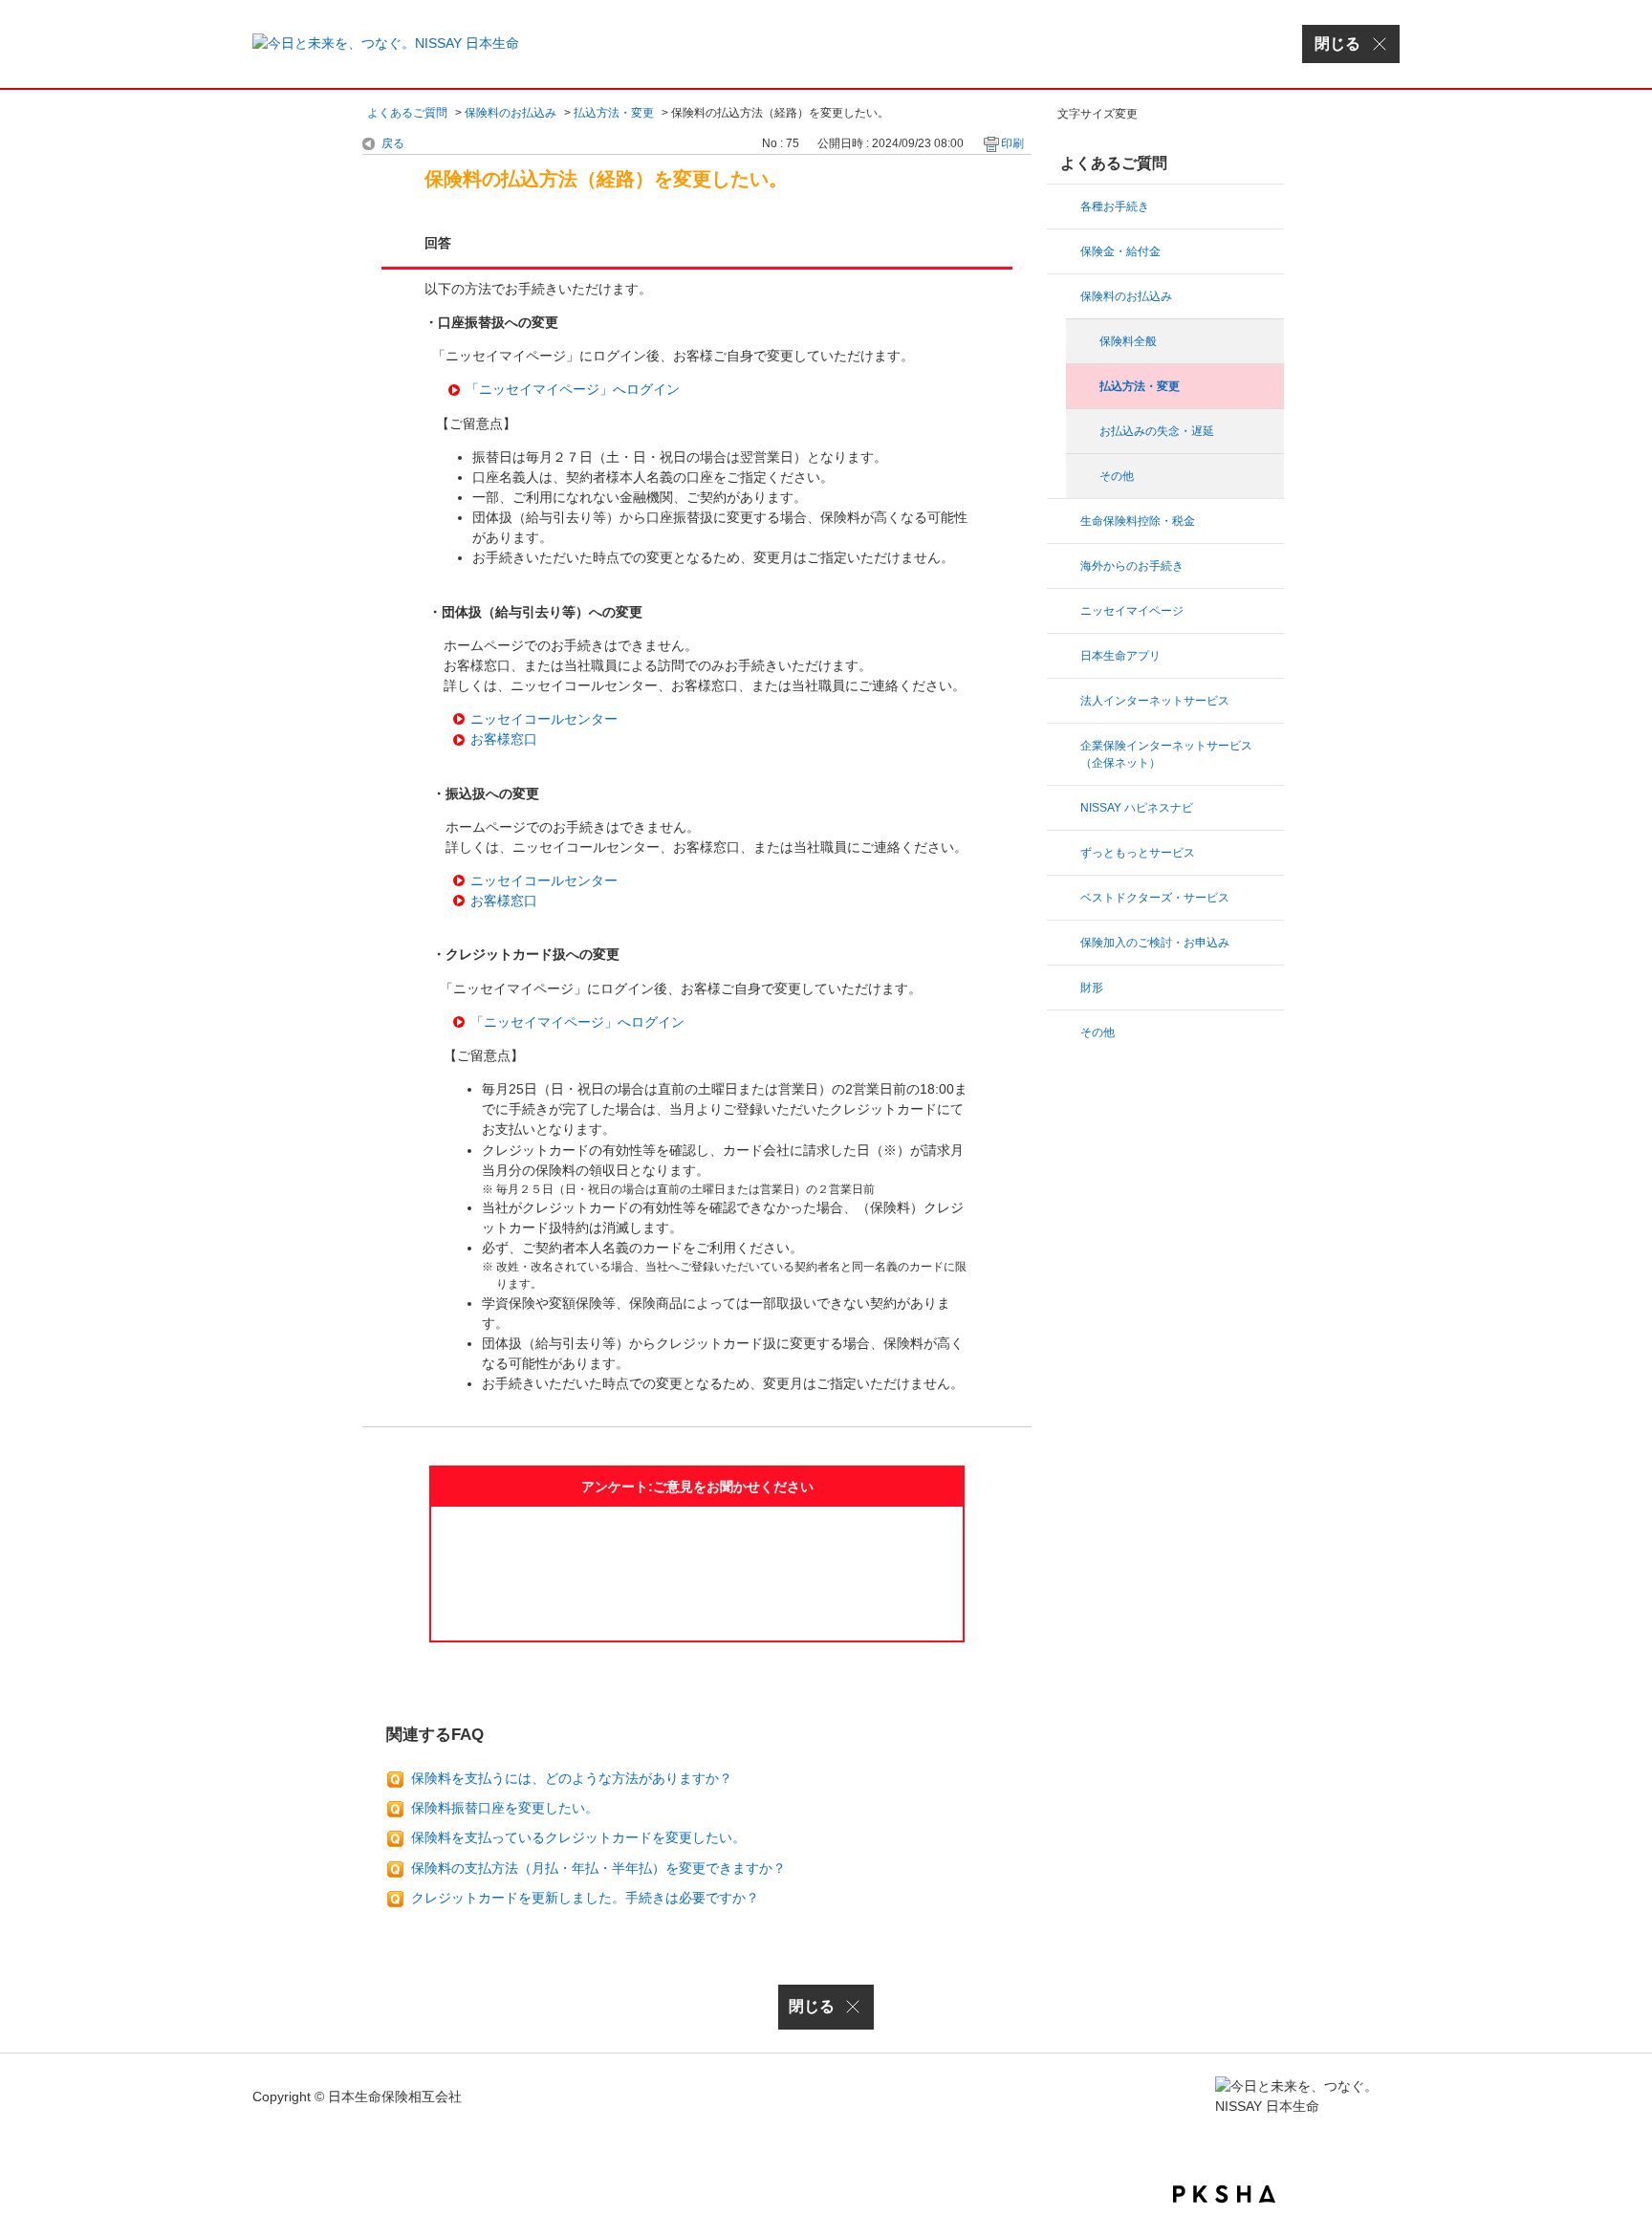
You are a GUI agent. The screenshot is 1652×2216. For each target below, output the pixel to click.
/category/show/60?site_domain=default (1065, 1032)
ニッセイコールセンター (544, 719)
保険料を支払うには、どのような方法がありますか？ (572, 1778)
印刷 (1012, 143)
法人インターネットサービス (1155, 701)
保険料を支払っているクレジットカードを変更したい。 (578, 1837)
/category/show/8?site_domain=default (1065, 251)
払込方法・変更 (614, 113)
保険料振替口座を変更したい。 (505, 1808)
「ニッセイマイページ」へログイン (573, 389)
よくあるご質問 (407, 113)
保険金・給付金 (1120, 251)
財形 (1092, 988)
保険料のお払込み (511, 113)
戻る (393, 143)
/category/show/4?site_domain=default (1065, 701)
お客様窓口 (504, 739)
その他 (1117, 476)
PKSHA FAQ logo (1224, 2194)
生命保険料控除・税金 (1138, 521)
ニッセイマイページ (1132, 611)
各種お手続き (1115, 206)
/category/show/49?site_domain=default (1065, 656)
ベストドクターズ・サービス (1155, 898)
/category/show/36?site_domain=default (1065, 521)
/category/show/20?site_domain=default (1065, 566)
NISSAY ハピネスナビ (1137, 808)
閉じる (812, 2006)
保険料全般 (1128, 341)
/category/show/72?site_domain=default (1065, 988)
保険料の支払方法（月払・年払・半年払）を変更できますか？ (598, 1868)
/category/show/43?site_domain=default (1065, 853)
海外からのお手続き (1132, 566)
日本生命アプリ (1120, 656)
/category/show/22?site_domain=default (1065, 943)
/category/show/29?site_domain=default (1065, 611)
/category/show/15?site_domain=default (1065, 296)
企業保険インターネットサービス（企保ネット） (1166, 754)
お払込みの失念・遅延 (1157, 431)
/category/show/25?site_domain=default (1065, 746)
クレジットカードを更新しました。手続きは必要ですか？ (585, 1898)
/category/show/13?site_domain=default (1065, 206)
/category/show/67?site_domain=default (1065, 808)
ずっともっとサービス (1138, 853)
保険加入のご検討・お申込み (1155, 943)
